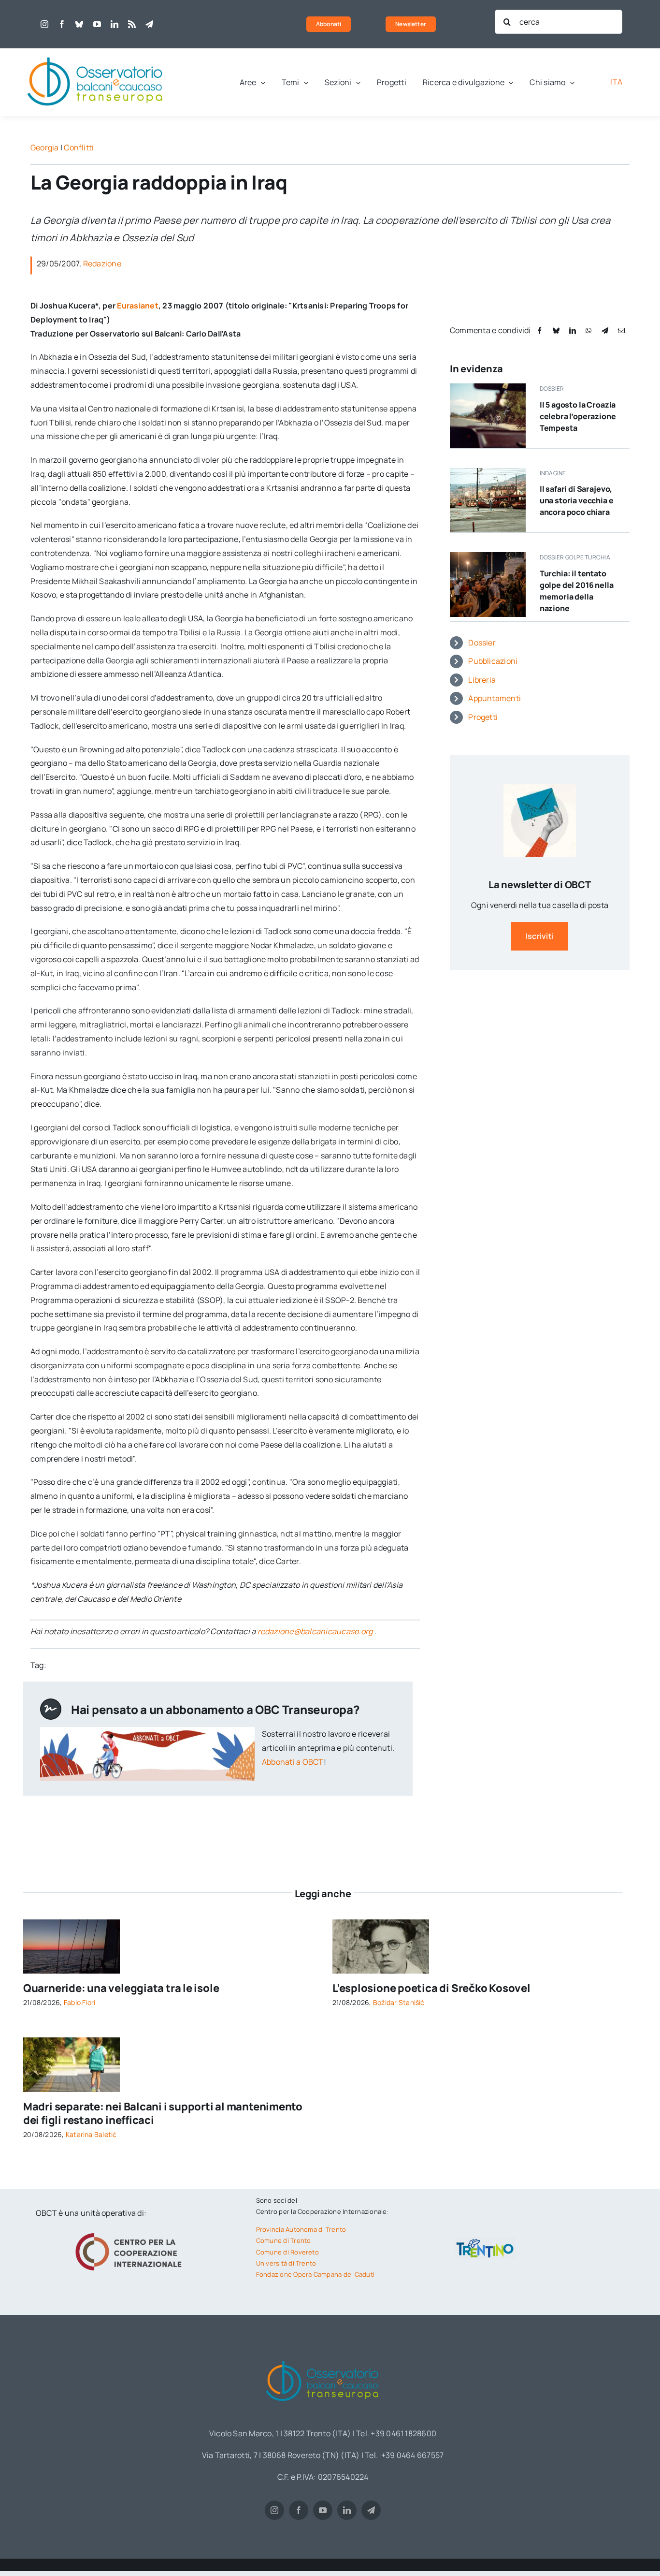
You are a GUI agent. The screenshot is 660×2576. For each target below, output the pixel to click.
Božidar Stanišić (399, 2002)
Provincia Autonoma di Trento (301, 2229)
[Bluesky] (556, 330)
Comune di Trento (284, 2240)
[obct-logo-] (96, 52)
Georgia (45, 147)
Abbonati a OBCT (293, 1762)
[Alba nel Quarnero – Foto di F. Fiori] (72, 1923)
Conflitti (79, 147)
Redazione (102, 263)
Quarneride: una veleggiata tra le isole (121, 1988)
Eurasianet (137, 306)
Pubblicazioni (493, 661)
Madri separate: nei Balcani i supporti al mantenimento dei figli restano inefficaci (163, 2114)
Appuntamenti (495, 698)
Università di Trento (286, 2263)
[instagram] (44, 24)
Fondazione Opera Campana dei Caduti (315, 2274)
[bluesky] (79, 24)
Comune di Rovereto (287, 2252)
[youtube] (97, 24)
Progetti (483, 717)
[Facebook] (540, 330)
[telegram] (149, 24)
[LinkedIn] (573, 330)
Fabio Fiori (80, 2002)
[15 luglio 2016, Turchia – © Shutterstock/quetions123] (488, 556)
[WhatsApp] (588, 330)
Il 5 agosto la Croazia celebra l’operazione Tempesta (578, 416)
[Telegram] (605, 330)
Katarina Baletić (91, 2134)
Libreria (482, 680)
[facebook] (62, 24)
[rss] (132, 24)
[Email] (621, 330)
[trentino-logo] (485, 2241)
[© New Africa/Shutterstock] (72, 2041)
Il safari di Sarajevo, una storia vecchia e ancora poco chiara (577, 500)
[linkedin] (115, 24)
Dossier (482, 643)
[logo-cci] (131, 2232)
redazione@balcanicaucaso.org (315, 1631)
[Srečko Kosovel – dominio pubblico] (381, 1923)
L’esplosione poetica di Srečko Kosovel (431, 1988)
